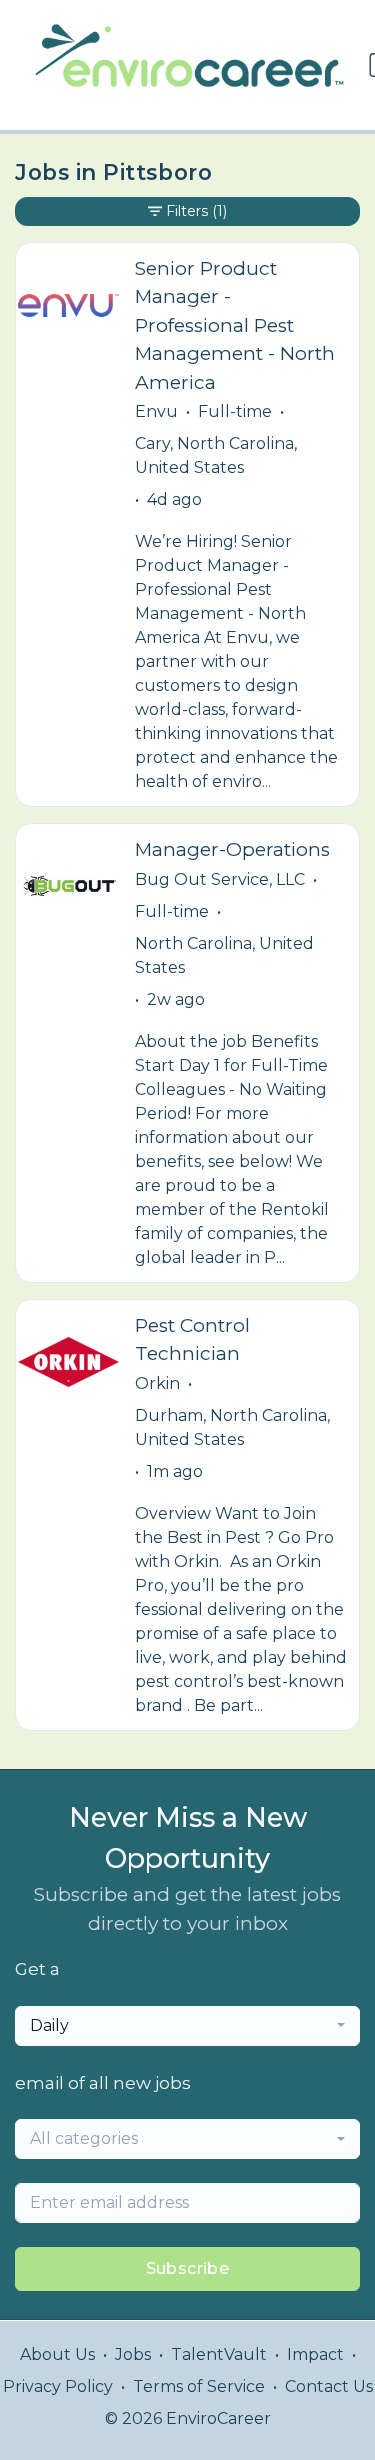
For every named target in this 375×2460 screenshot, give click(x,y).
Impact (315, 2354)
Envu (156, 411)
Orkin (157, 1383)
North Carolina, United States (224, 955)
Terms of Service (199, 2386)
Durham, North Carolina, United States (232, 1427)
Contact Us (329, 2386)
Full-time (235, 411)
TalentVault (219, 2354)
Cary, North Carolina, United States (216, 455)
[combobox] (187, 2026)
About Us (57, 2354)
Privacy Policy (58, 2386)
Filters (196, 211)
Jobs (133, 2354)
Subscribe (188, 2268)
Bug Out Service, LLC (220, 879)
